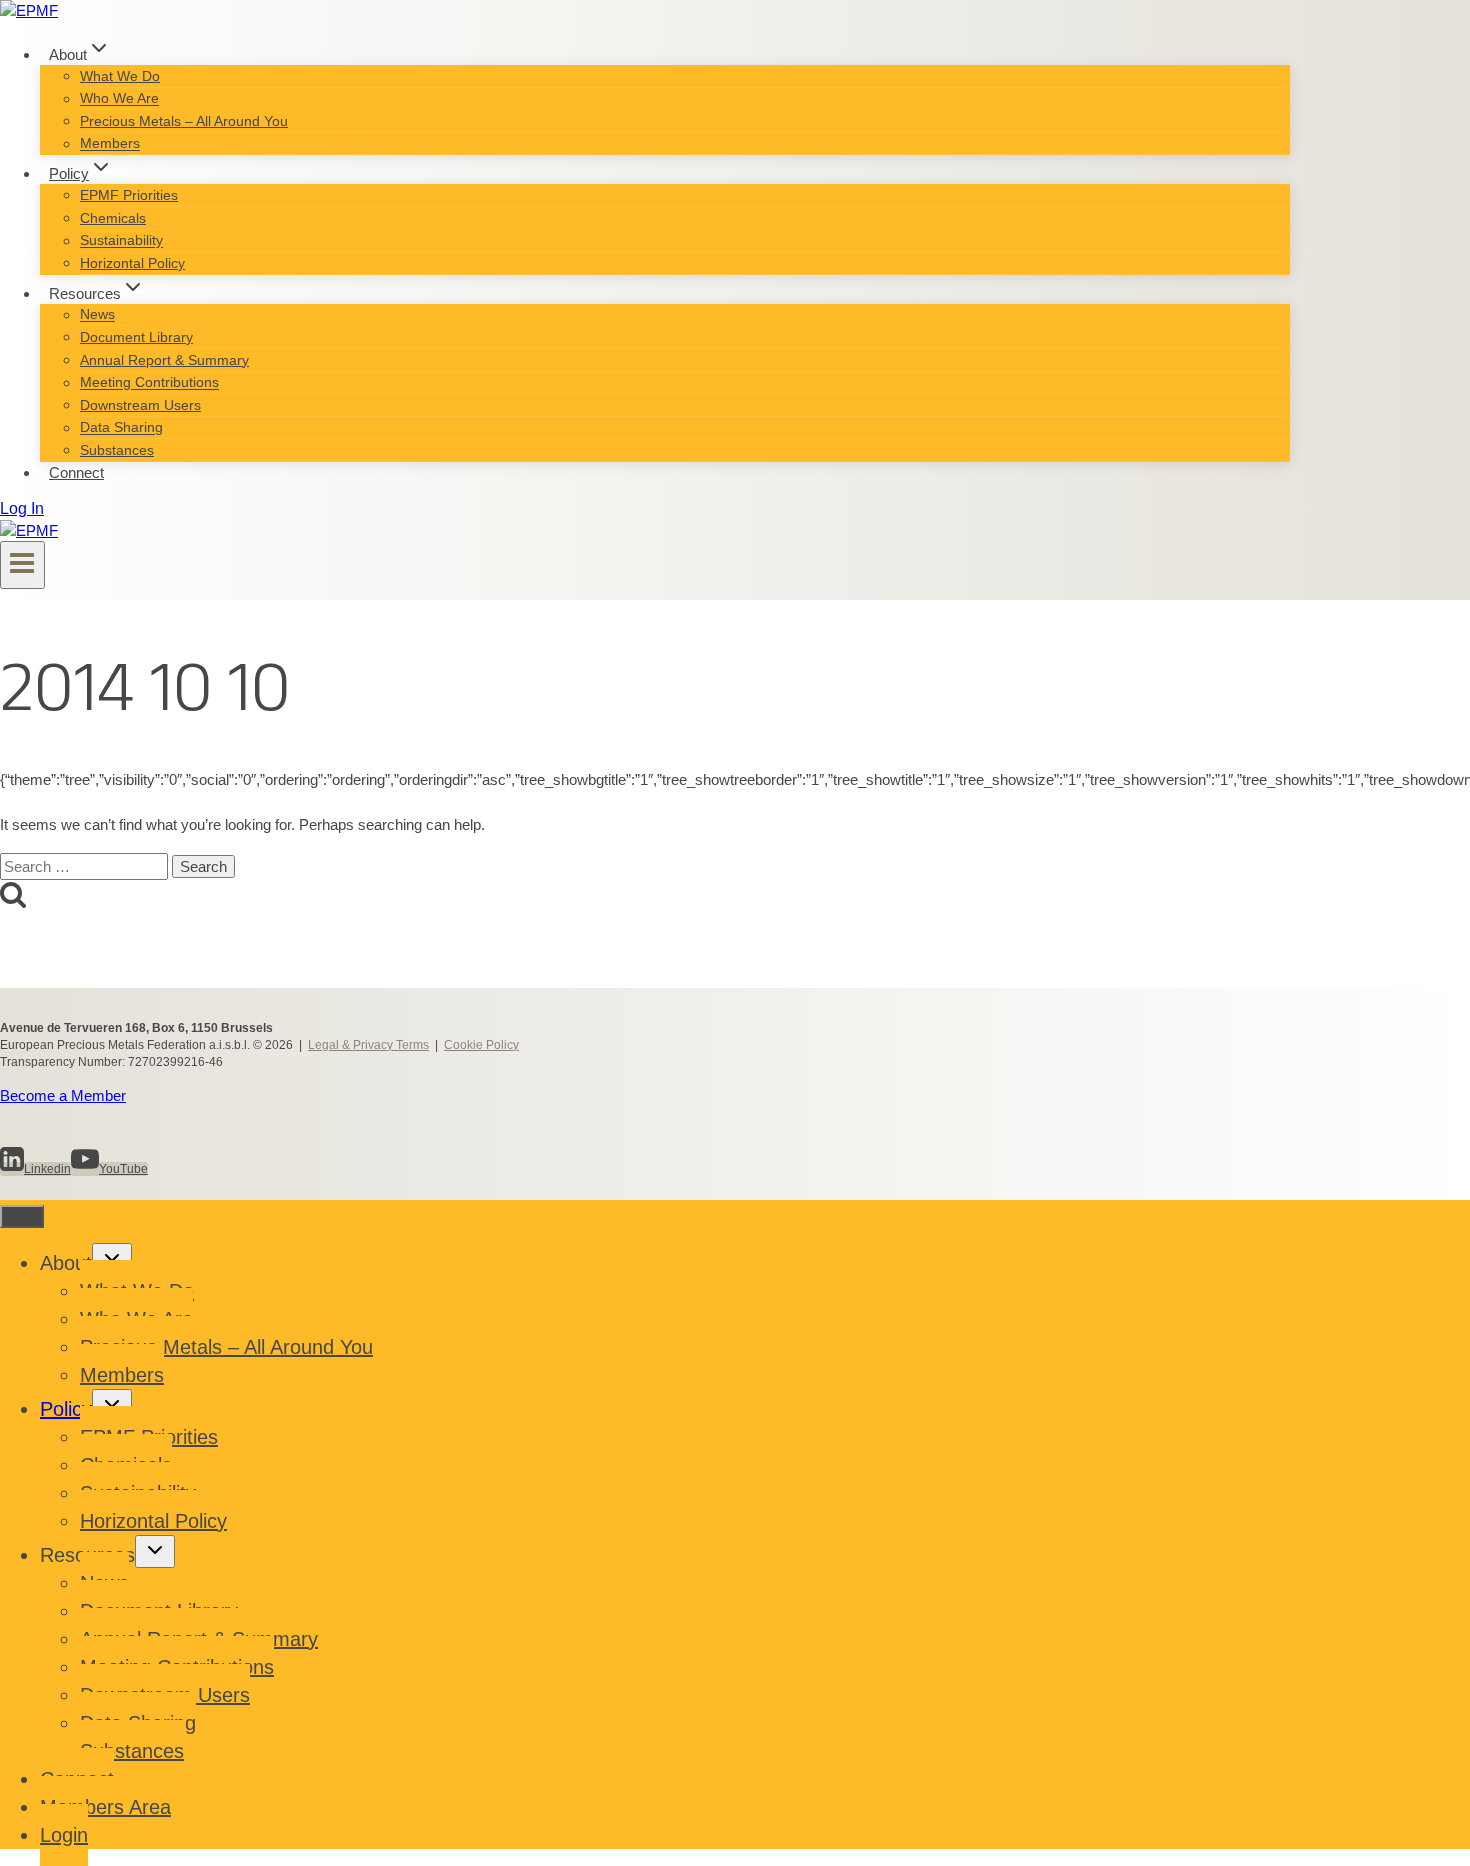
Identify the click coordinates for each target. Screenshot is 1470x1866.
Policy (66, 1409)
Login (64, 1835)
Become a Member (63, 1095)
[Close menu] (22, 1216)
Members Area (105, 1807)
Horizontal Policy (132, 263)
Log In (22, 508)
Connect (76, 472)
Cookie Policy (481, 1045)
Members (110, 144)
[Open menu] (22, 565)
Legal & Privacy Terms (368, 1045)
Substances (117, 450)
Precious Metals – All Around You (184, 121)
